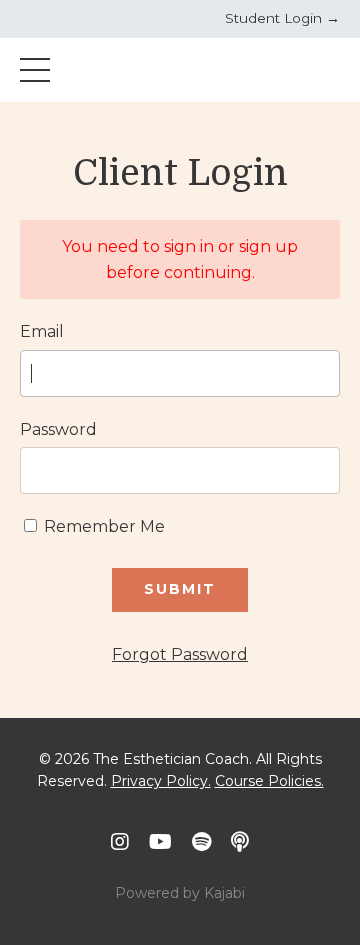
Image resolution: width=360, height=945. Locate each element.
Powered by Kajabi (180, 893)
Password (58, 429)
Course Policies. (269, 781)
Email (42, 331)
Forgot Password (180, 654)
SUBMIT (180, 589)
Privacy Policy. (161, 781)
